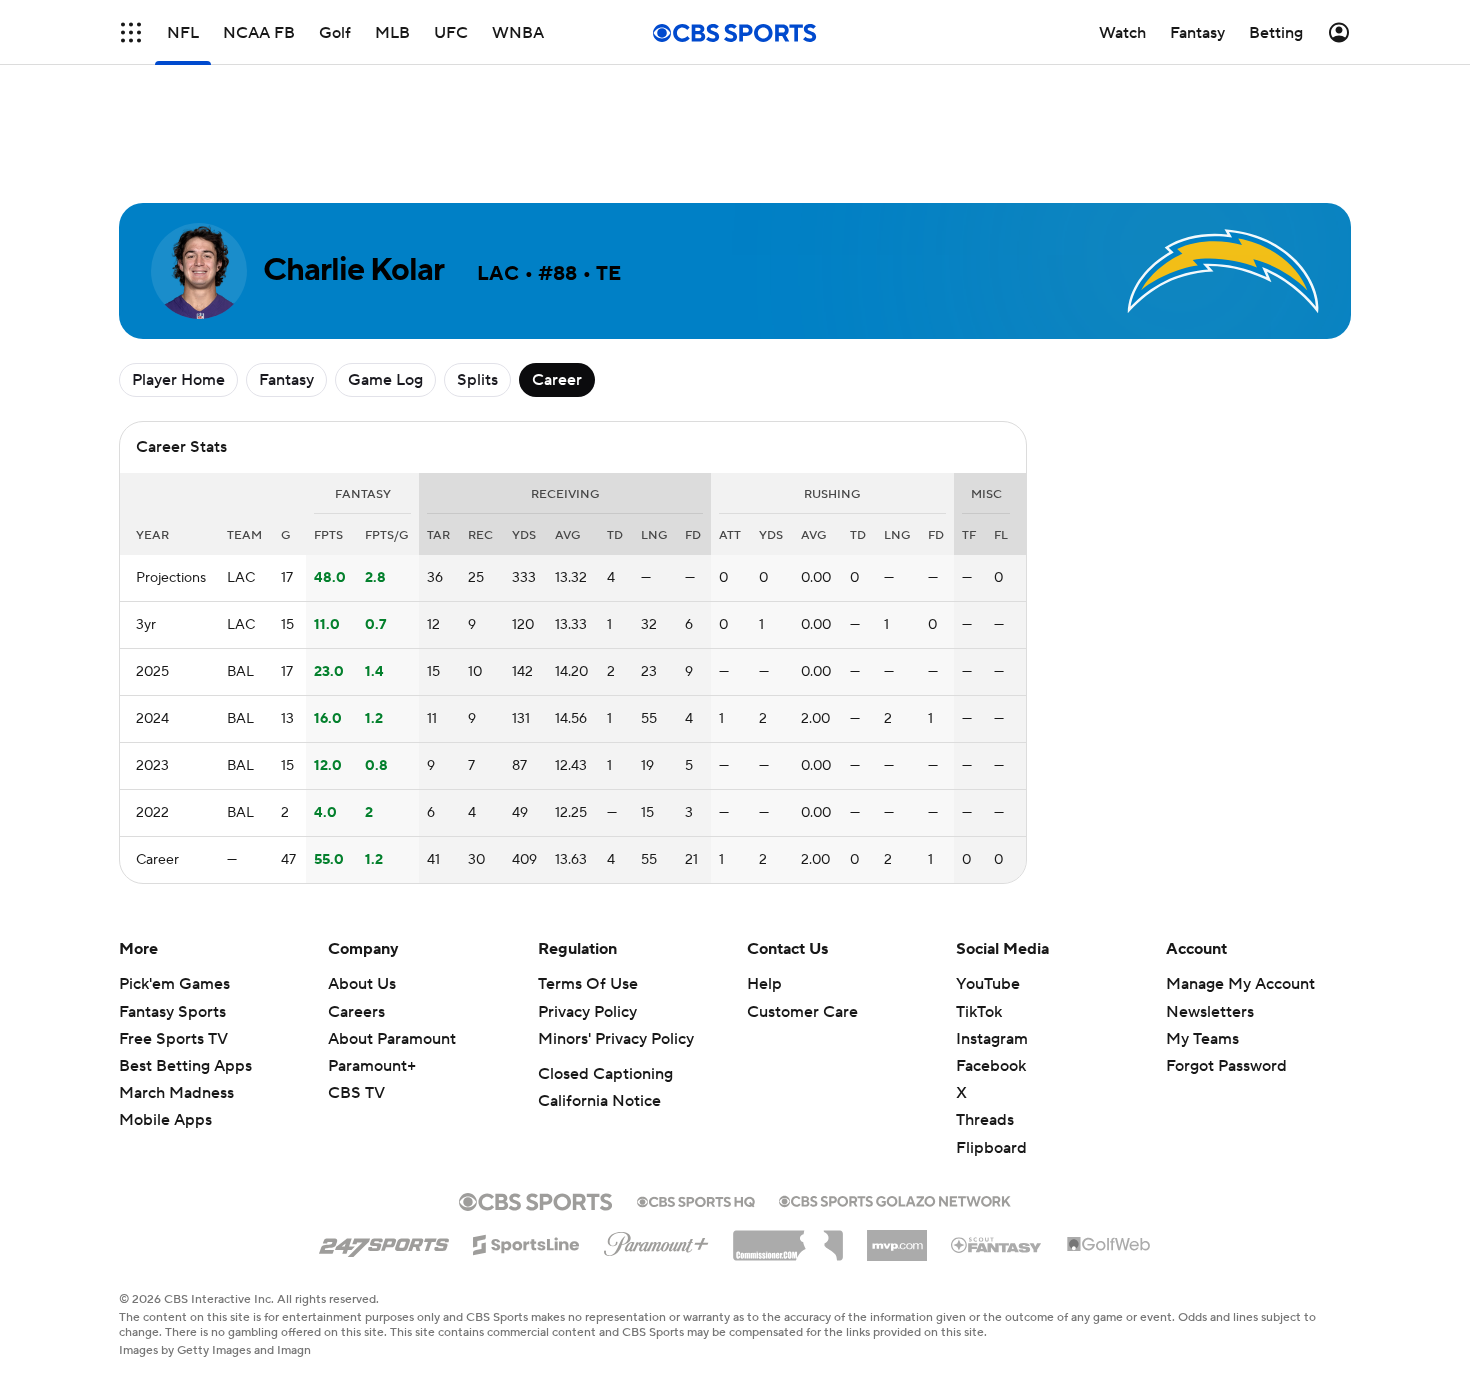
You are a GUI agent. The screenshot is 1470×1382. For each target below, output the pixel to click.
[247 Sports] (384, 1241)
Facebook (991, 1066)
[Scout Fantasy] (997, 1244)
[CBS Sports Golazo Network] (895, 1199)
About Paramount (392, 1039)
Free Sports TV (173, 1039)
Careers (356, 1012)
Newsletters (1210, 1012)
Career (557, 380)
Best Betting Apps (185, 1066)
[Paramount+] (656, 1240)
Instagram (992, 1039)
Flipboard (991, 1148)
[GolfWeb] (1109, 1245)
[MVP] (897, 1238)
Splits (477, 380)
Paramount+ (372, 1066)
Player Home (178, 380)
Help (764, 984)
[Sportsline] (526, 1242)
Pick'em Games (174, 984)
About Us (362, 984)
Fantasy (286, 380)
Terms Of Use (588, 984)
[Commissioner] (788, 1238)
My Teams (1202, 1039)
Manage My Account (1240, 984)
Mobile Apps (165, 1120)
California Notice (599, 1101)
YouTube (988, 984)
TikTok (979, 1012)
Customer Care (802, 1012)
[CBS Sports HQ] (696, 1200)
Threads (985, 1120)
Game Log (385, 380)
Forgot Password (1226, 1066)
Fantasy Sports (172, 1012)
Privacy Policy (587, 1012)
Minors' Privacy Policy (616, 1039)
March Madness (176, 1093)
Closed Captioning (605, 1074)
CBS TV (356, 1093)
